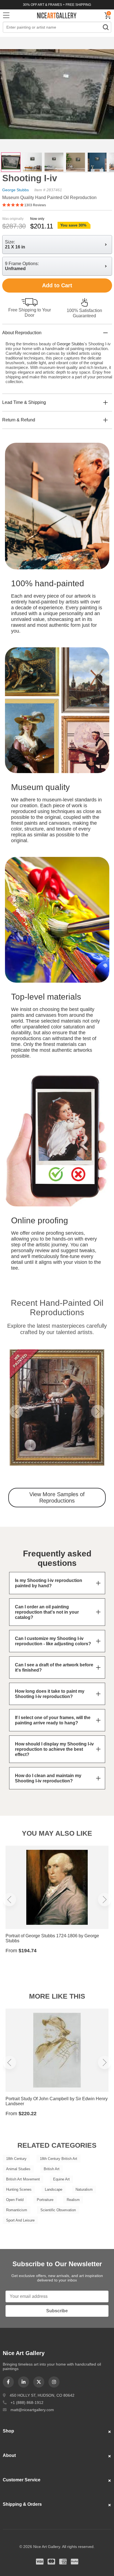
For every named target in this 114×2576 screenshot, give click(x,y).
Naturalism (84, 2189)
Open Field (15, 2200)
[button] (16, 1412)
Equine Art (61, 2179)
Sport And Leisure (20, 2220)
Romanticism (17, 2210)
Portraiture (45, 2200)
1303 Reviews (35, 205)
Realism (73, 2200)
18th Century (16, 2159)
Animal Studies (18, 2169)
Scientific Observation (58, 2210)
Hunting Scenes (19, 2189)
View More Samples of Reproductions (57, 1497)
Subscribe (57, 2311)
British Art (52, 2169)
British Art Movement (23, 2179)
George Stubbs (15, 190)
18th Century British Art (59, 2159)
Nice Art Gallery (57, 15)
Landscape (54, 2189)
